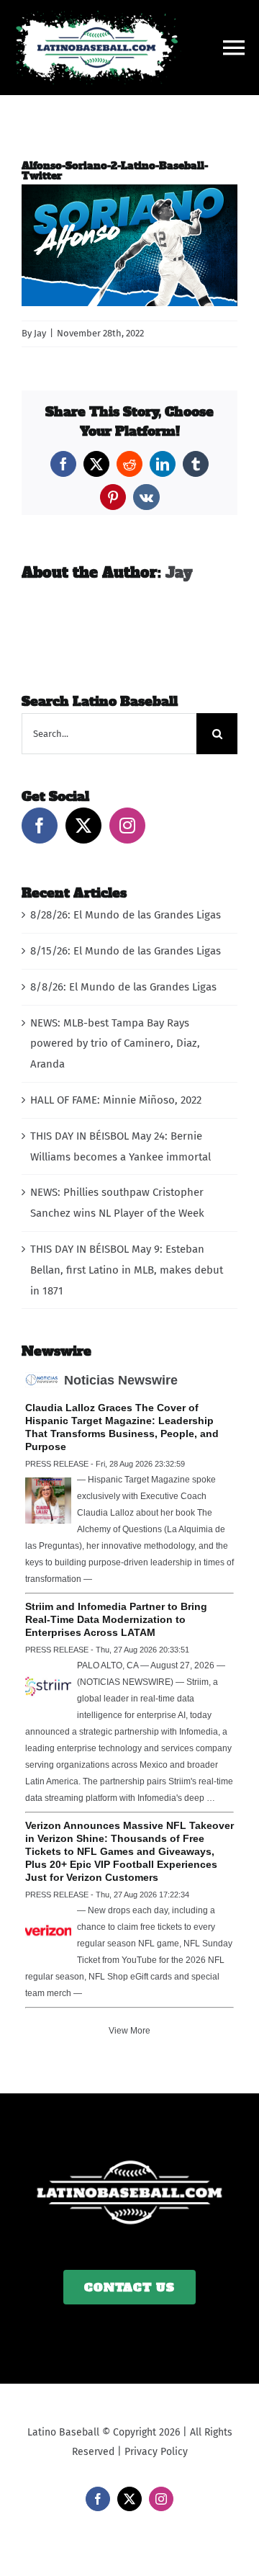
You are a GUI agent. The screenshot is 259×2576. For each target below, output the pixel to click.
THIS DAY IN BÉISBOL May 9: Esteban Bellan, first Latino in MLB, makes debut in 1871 (127, 1270)
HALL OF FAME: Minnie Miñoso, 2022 (116, 1100)
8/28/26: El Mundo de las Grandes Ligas (126, 915)
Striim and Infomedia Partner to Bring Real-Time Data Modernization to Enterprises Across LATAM (116, 1619)
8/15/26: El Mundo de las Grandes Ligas (126, 951)
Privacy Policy (156, 2452)
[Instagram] (127, 826)
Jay (40, 333)
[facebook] (98, 2499)
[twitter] (129, 2499)
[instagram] (161, 2499)
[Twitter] (83, 826)
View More (129, 2031)
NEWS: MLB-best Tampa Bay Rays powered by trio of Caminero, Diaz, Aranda (115, 1044)
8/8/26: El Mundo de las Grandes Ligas (123, 987)
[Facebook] (40, 826)
